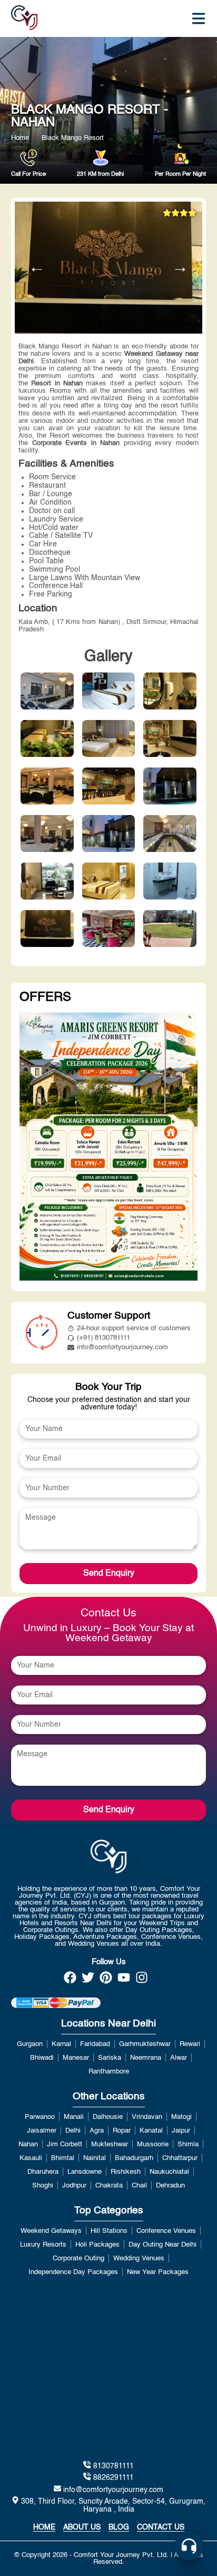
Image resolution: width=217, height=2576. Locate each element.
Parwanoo (40, 2117)
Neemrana (146, 2058)
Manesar (76, 2058)
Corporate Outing (78, 2258)
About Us (82, 2527)
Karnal (61, 2044)
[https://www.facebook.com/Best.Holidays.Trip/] (70, 1981)
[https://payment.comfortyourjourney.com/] (56, 2003)
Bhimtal (63, 2158)
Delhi (73, 2131)
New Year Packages (158, 2272)
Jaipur (181, 2131)
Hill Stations (109, 2231)
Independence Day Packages (73, 2272)
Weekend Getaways (51, 2231)
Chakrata (109, 2186)
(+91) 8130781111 (103, 1338)
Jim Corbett (65, 2144)
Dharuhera (43, 2172)
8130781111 (112, 2466)
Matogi (181, 2117)
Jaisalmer (42, 2131)
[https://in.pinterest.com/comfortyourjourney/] (106, 1981)
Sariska (110, 2058)
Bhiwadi (42, 2058)
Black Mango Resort (73, 138)
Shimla (188, 2144)
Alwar (179, 2058)
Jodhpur (74, 2186)
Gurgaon (30, 2044)
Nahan (28, 2144)
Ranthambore (109, 2072)
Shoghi (43, 2186)
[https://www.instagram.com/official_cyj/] (142, 1981)
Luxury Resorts (43, 2245)
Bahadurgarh (134, 2158)
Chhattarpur (180, 2158)
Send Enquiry (109, 1574)
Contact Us (161, 2527)
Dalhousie (108, 2117)
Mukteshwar (110, 2144)
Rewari (190, 2044)
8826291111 (112, 2478)
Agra (97, 2131)
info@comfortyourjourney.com (122, 1347)
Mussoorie (153, 2144)
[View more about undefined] (109, 1148)
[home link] (109, 1857)
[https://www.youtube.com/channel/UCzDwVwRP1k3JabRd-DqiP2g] (124, 1981)
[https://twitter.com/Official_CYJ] (88, 1981)
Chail (139, 2186)
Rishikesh (126, 2172)
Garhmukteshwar (145, 2044)
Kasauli (31, 2158)
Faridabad (95, 2044)
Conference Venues (166, 2231)
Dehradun (170, 2186)
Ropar (122, 2131)
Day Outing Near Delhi (162, 2245)
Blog (119, 2527)
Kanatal (151, 2131)
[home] (24, 18)
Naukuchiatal (169, 2172)
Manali (74, 2117)
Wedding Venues (139, 2258)
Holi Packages (97, 2245)
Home (20, 138)
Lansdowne (85, 2172)
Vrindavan (147, 2117)
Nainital (95, 2158)
